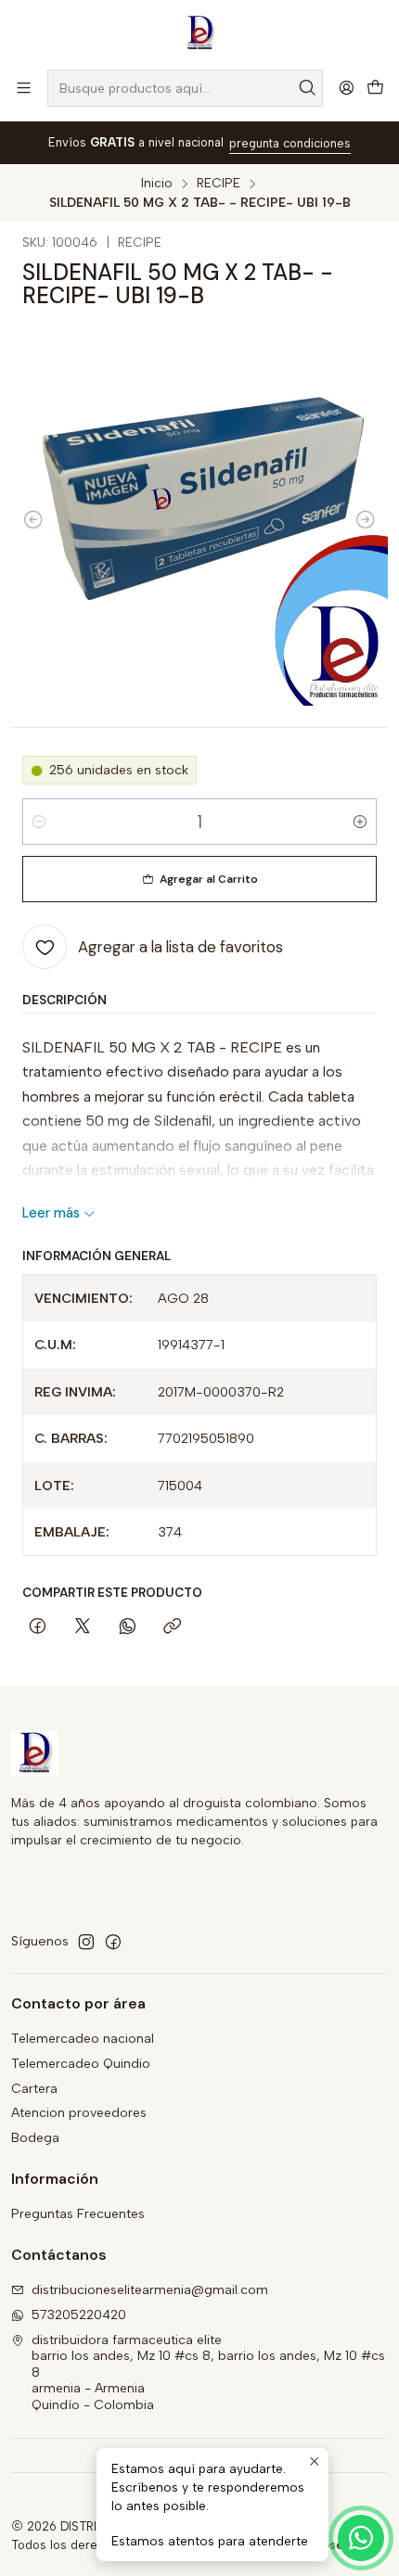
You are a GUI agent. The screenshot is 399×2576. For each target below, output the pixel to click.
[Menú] (24, 88)
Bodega (35, 2138)
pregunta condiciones (290, 143)
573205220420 (79, 2315)
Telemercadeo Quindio (81, 2064)
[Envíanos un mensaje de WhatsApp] (361, 2538)
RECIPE (219, 184)
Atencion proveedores (79, 2113)
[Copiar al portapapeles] (172, 1628)
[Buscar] (307, 88)
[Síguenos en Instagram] (86, 1942)
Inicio (157, 184)
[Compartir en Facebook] (38, 1628)
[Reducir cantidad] (39, 822)
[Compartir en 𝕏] (83, 1628)
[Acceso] (347, 88)
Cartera (34, 2089)
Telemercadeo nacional (83, 2039)
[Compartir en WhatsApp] (128, 1628)
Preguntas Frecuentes (78, 2214)
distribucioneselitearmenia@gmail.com (150, 2290)
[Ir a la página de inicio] (199, 33)
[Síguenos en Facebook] (113, 1942)
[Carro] (375, 89)
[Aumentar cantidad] (360, 822)
